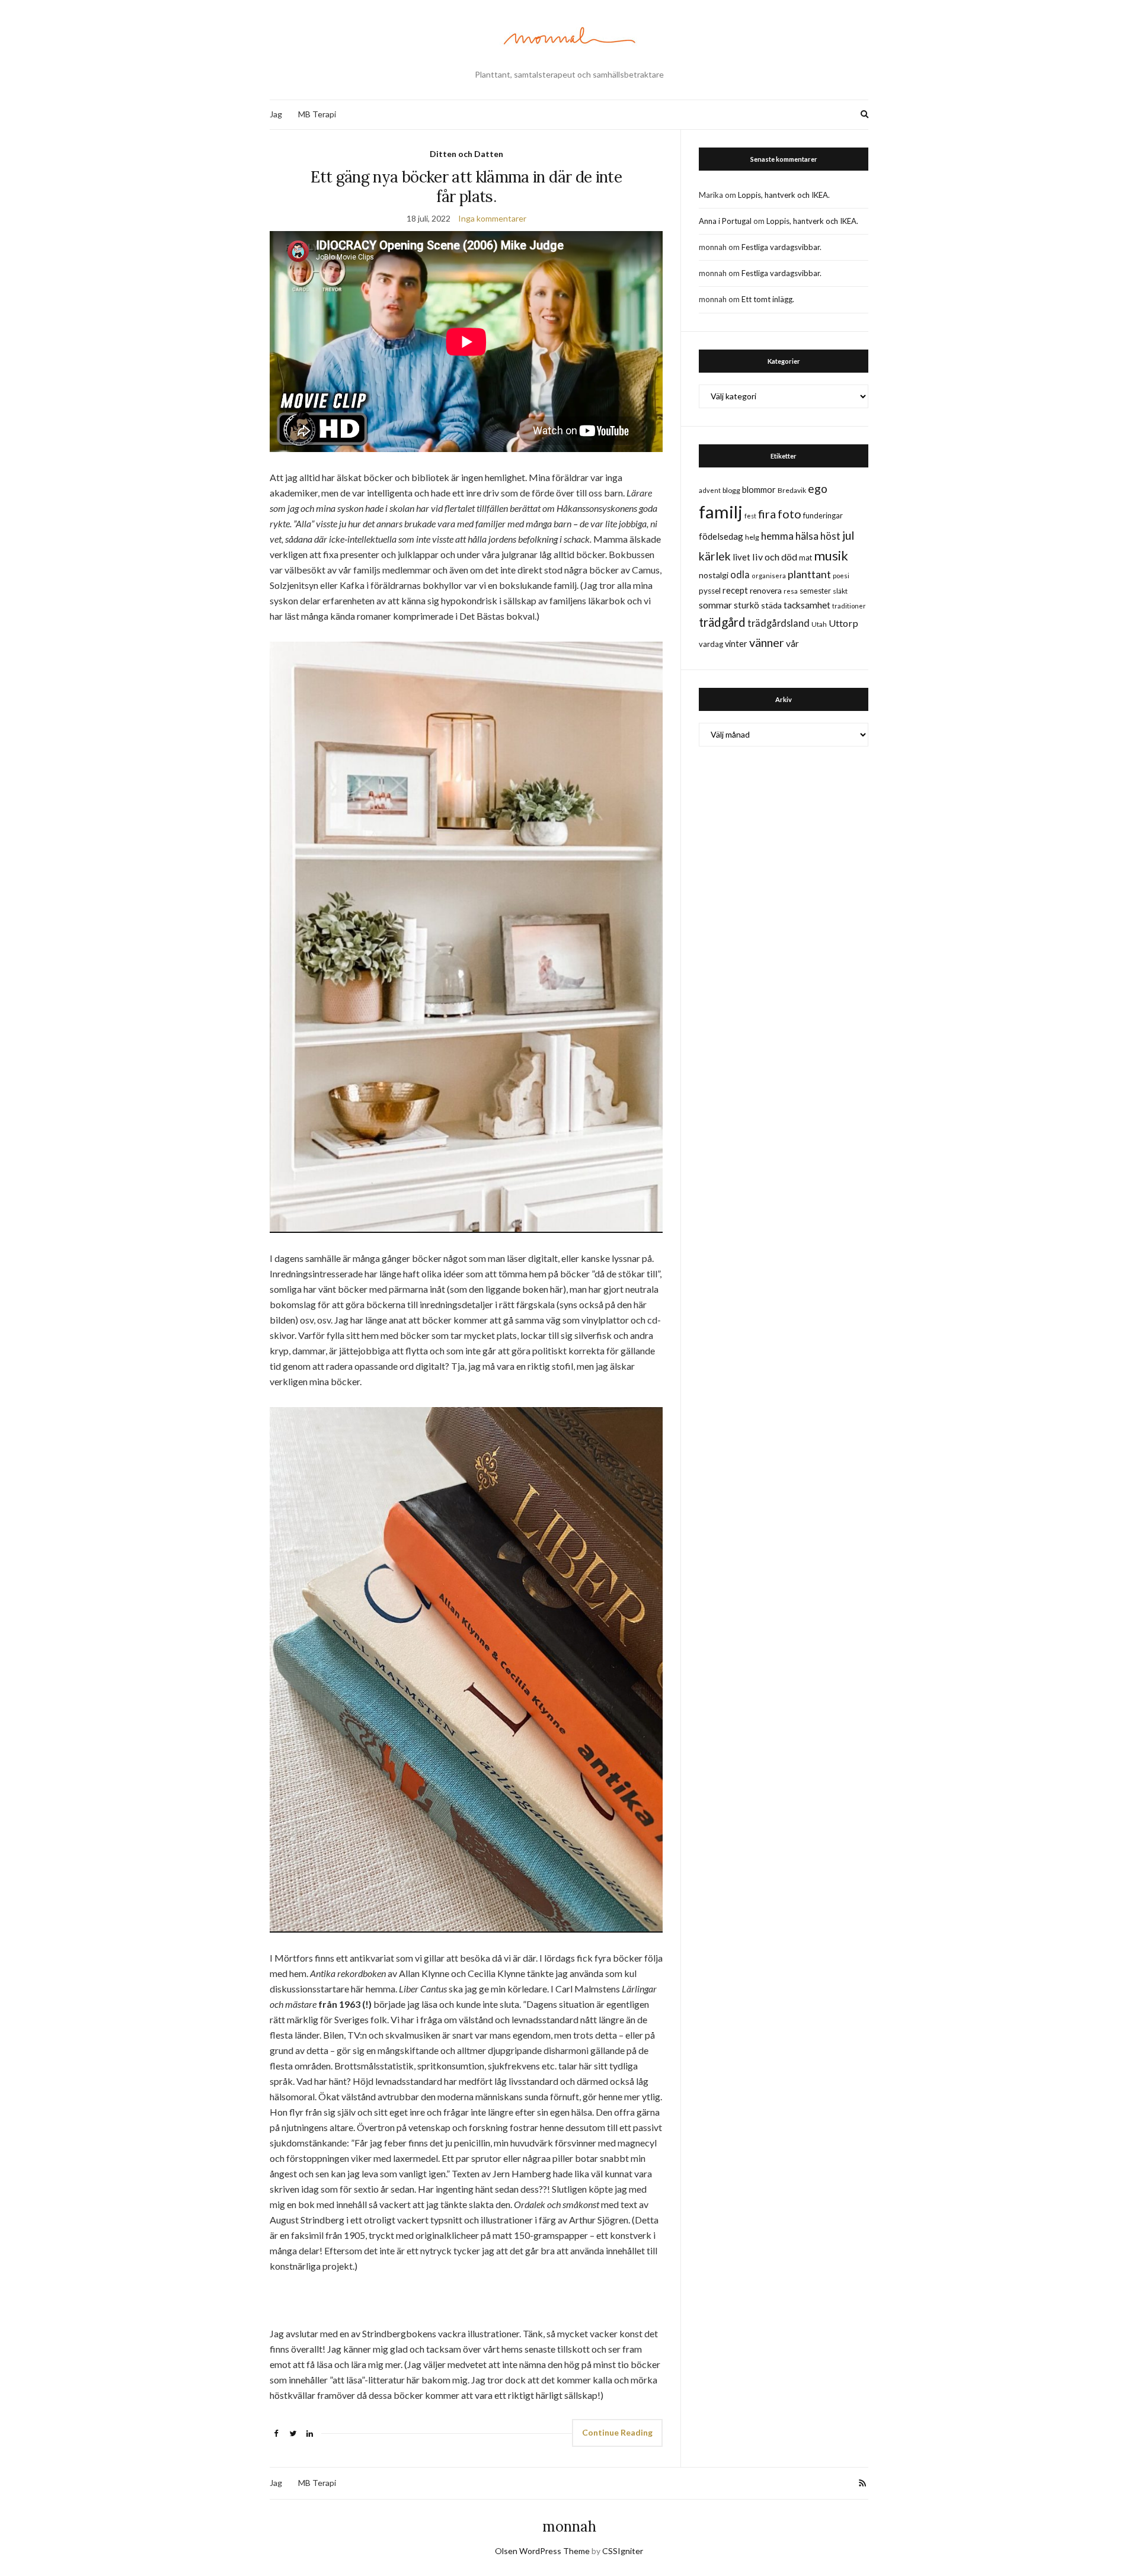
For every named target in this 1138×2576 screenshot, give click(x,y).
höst (830, 536)
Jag (276, 114)
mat (805, 558)
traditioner (849, 606)
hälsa (807, 536)
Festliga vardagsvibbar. (781, 247)
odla (740, 574)
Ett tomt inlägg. (768, 299)
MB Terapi (317, 114)
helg (752, 537)
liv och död (775, 557)
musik (831, 555)
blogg (731, 490)
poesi (841, 576)
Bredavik (792, 490)
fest (750, 516)
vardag (711, 644)
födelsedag (721, 536)
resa (791, 591)
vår (792, 643)
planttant (809, 574)
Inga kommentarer (492, 218)
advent (710, 490)
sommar (715, 605)
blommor (759, 490)
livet (741, 557)
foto (789, 514)
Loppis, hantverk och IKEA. (784, 195)
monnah (569, 2527)
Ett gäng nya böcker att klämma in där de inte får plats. (466, 187)
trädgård (722, 622)
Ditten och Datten (466, 154)
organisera (769, 576)
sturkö (747, 605)
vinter (736, 644)
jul (848, 535)
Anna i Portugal (725, 221)
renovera (766, 590)
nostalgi (714, 575)
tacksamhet (807, 605)
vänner (767, 642)
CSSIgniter (623, 2551)
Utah (819, 624)
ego (818, 488)
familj (721, 512)
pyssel (710, 591)
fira (767, 514)
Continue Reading (617, 2432)
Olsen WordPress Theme (542, 2551)
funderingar (823, 515)
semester (815, 591)
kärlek (715, 556)
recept (735, 590)
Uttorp (843, 623)
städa (771, 605)
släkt (840, 591)
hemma (777, 536)
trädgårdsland (779, 623)
